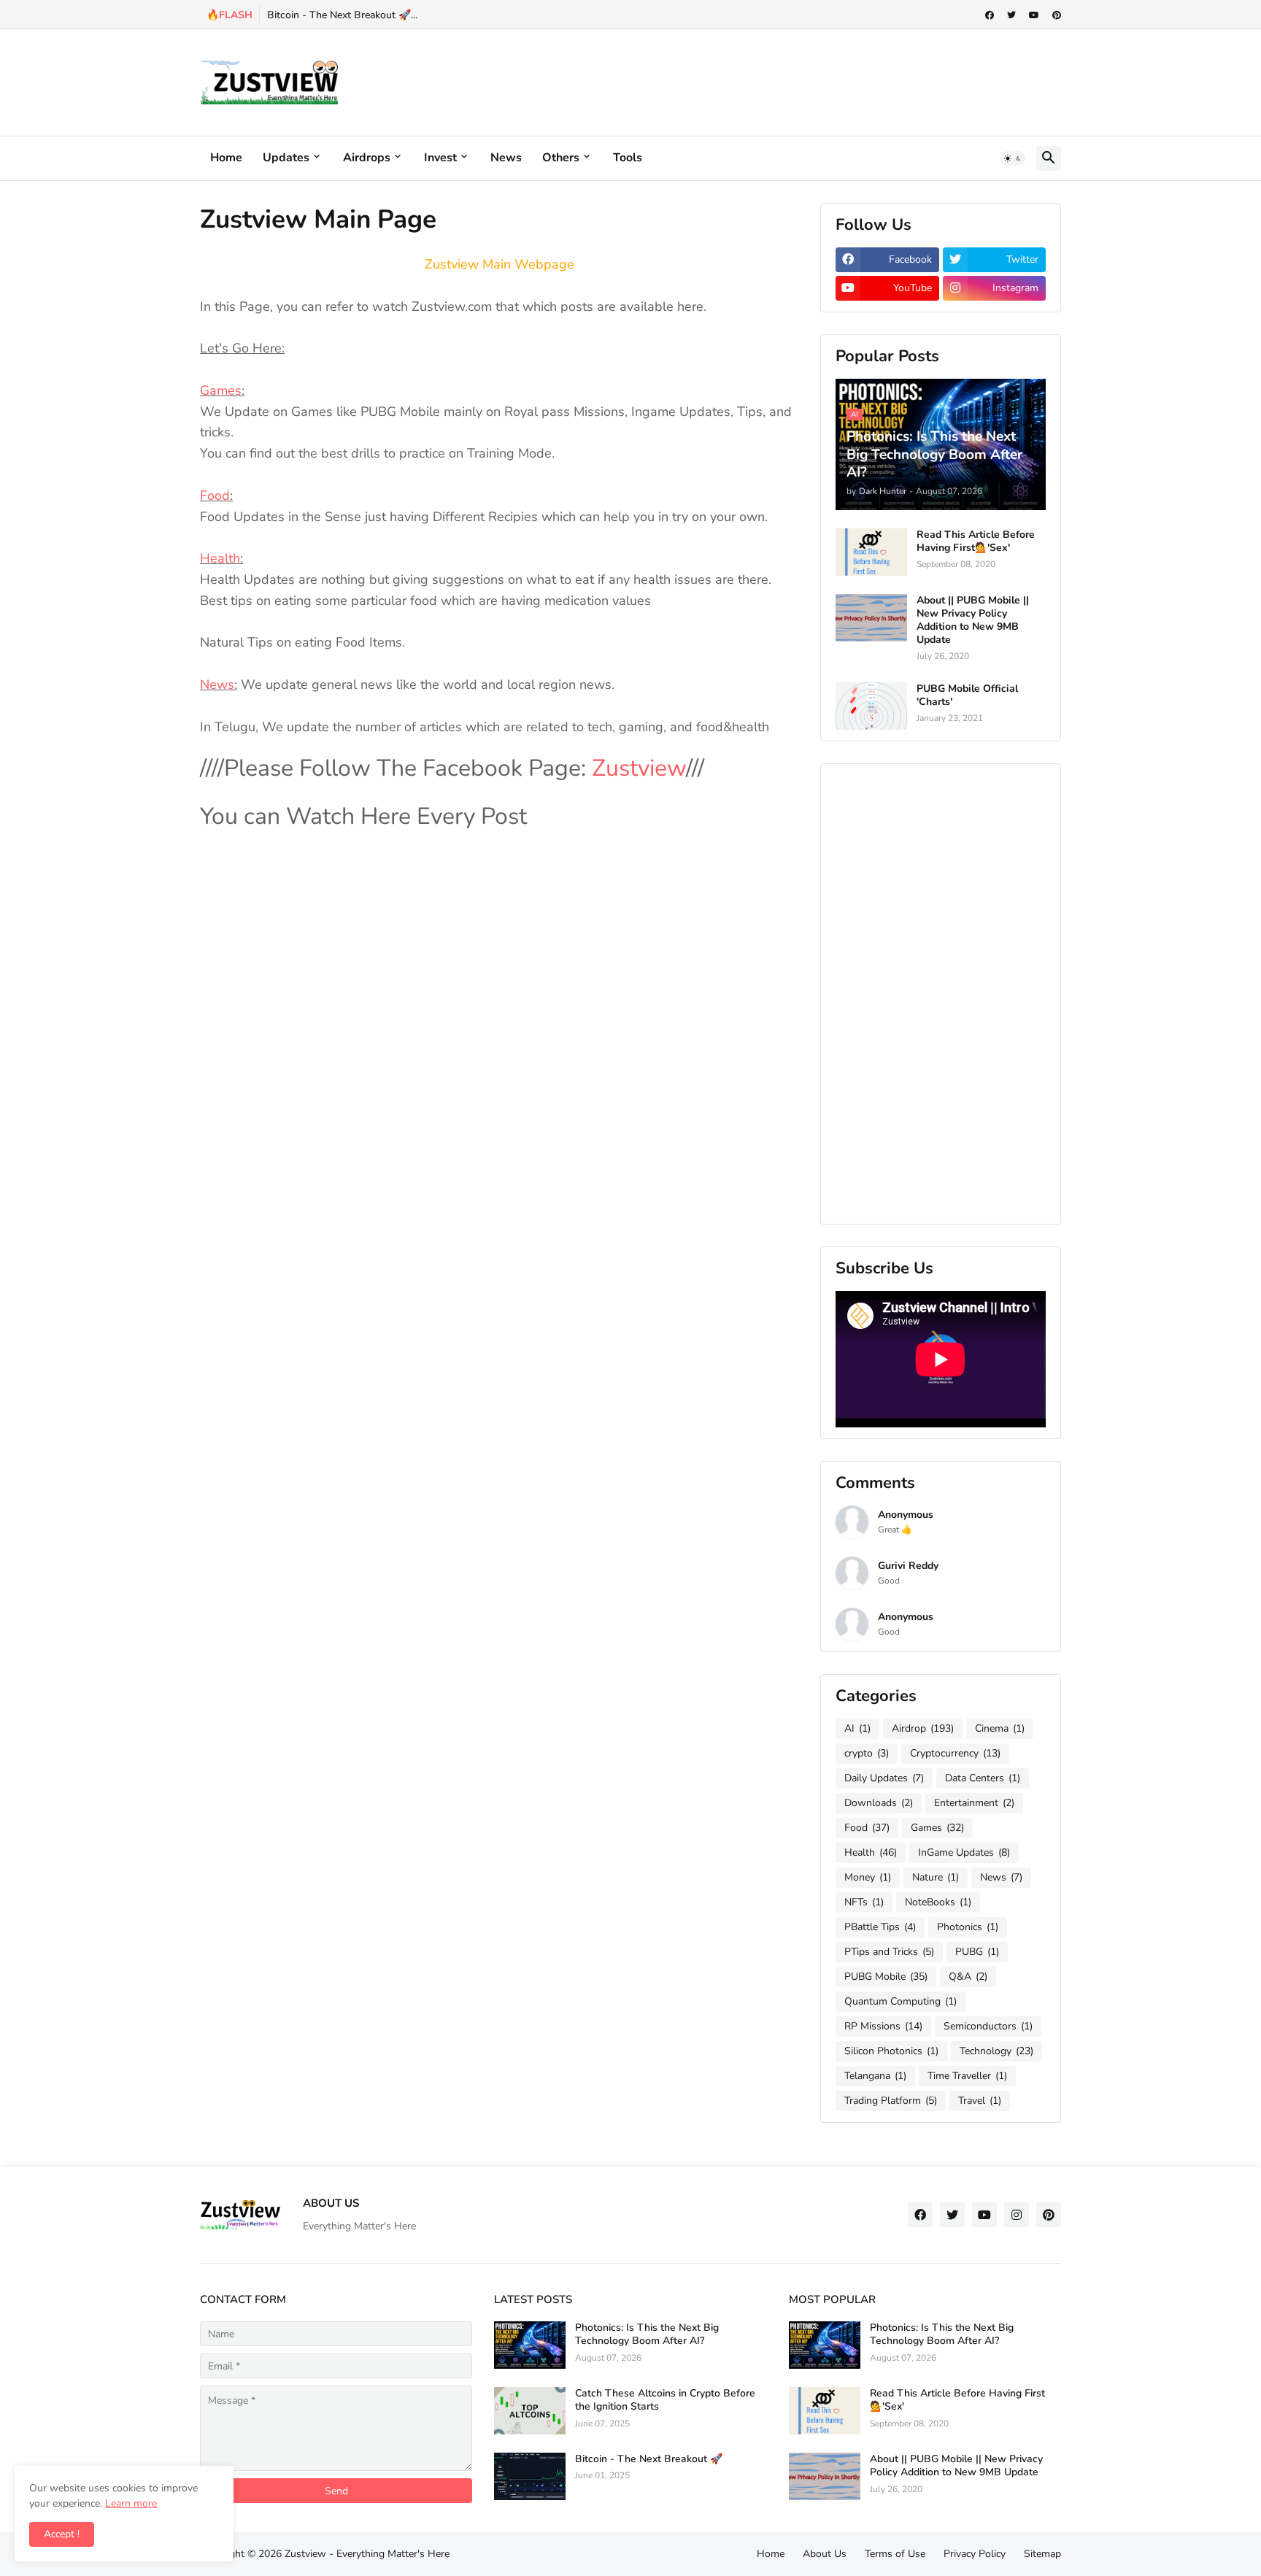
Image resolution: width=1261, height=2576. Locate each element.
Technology (996, 2051)
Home (226, 158)
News (506, 158)
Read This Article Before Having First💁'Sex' (976, 541)
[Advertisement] (795, 80)
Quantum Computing (901, 2001)
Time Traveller (967, 2076)
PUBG (977, 1952)
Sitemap (1042, 2554)
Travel (980, 2101)
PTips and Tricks (889, 1952)
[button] (1013, 158)
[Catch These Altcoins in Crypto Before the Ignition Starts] (530, 2411)
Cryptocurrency (955, 1753)
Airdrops (367, 158)
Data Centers (983, 1778)
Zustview (639, 768)
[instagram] (1017, 2215)
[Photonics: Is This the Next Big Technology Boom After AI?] (530, 2345)
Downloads (879, 1803)
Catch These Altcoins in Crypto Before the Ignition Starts (665, 2400)
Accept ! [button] (62, 2534)
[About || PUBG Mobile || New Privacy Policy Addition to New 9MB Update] (871, 618)
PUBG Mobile (886, 1977)
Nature (936, 1877)
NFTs (864, 1902)
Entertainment (974, 1803)
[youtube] (1034, 15)
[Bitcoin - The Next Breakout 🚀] (530, 2476)
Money (868, 1877)
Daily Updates (884, 1778)
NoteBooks (938, 1902)
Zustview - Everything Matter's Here (367, 2554)
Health (220, 558)
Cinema (1000, 1728)
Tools (628, 158)
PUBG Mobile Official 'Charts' (967, 695)
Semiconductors (988, 2026)
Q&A (968, 1977)
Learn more (131, 2503)
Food (215, 495)
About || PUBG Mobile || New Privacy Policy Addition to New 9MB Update (973, 621)
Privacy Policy (975, 2554)
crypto (867, 1753)
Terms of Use (895, 2554)
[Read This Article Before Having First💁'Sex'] (871, 552)
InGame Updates (964, 1852)
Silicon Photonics (891, 2051)
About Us (825, 2554)
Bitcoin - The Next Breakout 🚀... (342, 15)
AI (857, 1728)
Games (221, 390)
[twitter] (1011, 15)
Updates (286, 158)
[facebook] (990, 15)
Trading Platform (891, 2101)
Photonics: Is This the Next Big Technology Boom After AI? (647, 2334)
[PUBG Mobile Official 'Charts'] (871, 706)
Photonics (968, 1927)
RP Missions (883, 2026)
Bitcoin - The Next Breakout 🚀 (649, 2459)
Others (561, 158)
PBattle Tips (880, 1927)
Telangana (875, 2076)
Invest (440, 158)
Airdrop (923, 1728)
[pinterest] (1057, 15)
